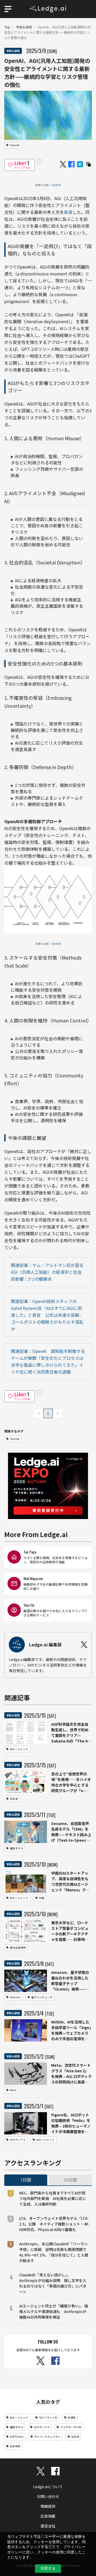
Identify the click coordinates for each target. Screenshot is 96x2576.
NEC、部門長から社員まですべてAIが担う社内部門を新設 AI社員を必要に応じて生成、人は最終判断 (53, 2198)
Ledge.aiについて (48, 2487)
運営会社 (48, 2526)
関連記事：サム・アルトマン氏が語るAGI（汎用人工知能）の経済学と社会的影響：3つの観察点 (47, 1272)
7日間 (26, 2180)
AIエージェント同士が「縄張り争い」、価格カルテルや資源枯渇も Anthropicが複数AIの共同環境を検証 (54, 2311)
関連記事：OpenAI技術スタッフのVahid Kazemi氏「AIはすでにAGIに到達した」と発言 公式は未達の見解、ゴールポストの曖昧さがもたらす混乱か (47, 1315)
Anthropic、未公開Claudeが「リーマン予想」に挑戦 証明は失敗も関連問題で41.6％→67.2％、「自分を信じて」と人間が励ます (54, 2252)
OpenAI (56, 185)
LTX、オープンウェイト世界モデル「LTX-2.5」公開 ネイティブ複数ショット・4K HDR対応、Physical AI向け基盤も (54, 2224)
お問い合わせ (48, 2496)
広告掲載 (48, 2516)
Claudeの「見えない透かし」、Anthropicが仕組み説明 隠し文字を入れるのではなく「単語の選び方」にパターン (53, 2283)
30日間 (70, 2180)
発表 (68, 212)
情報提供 (48, 2506)
